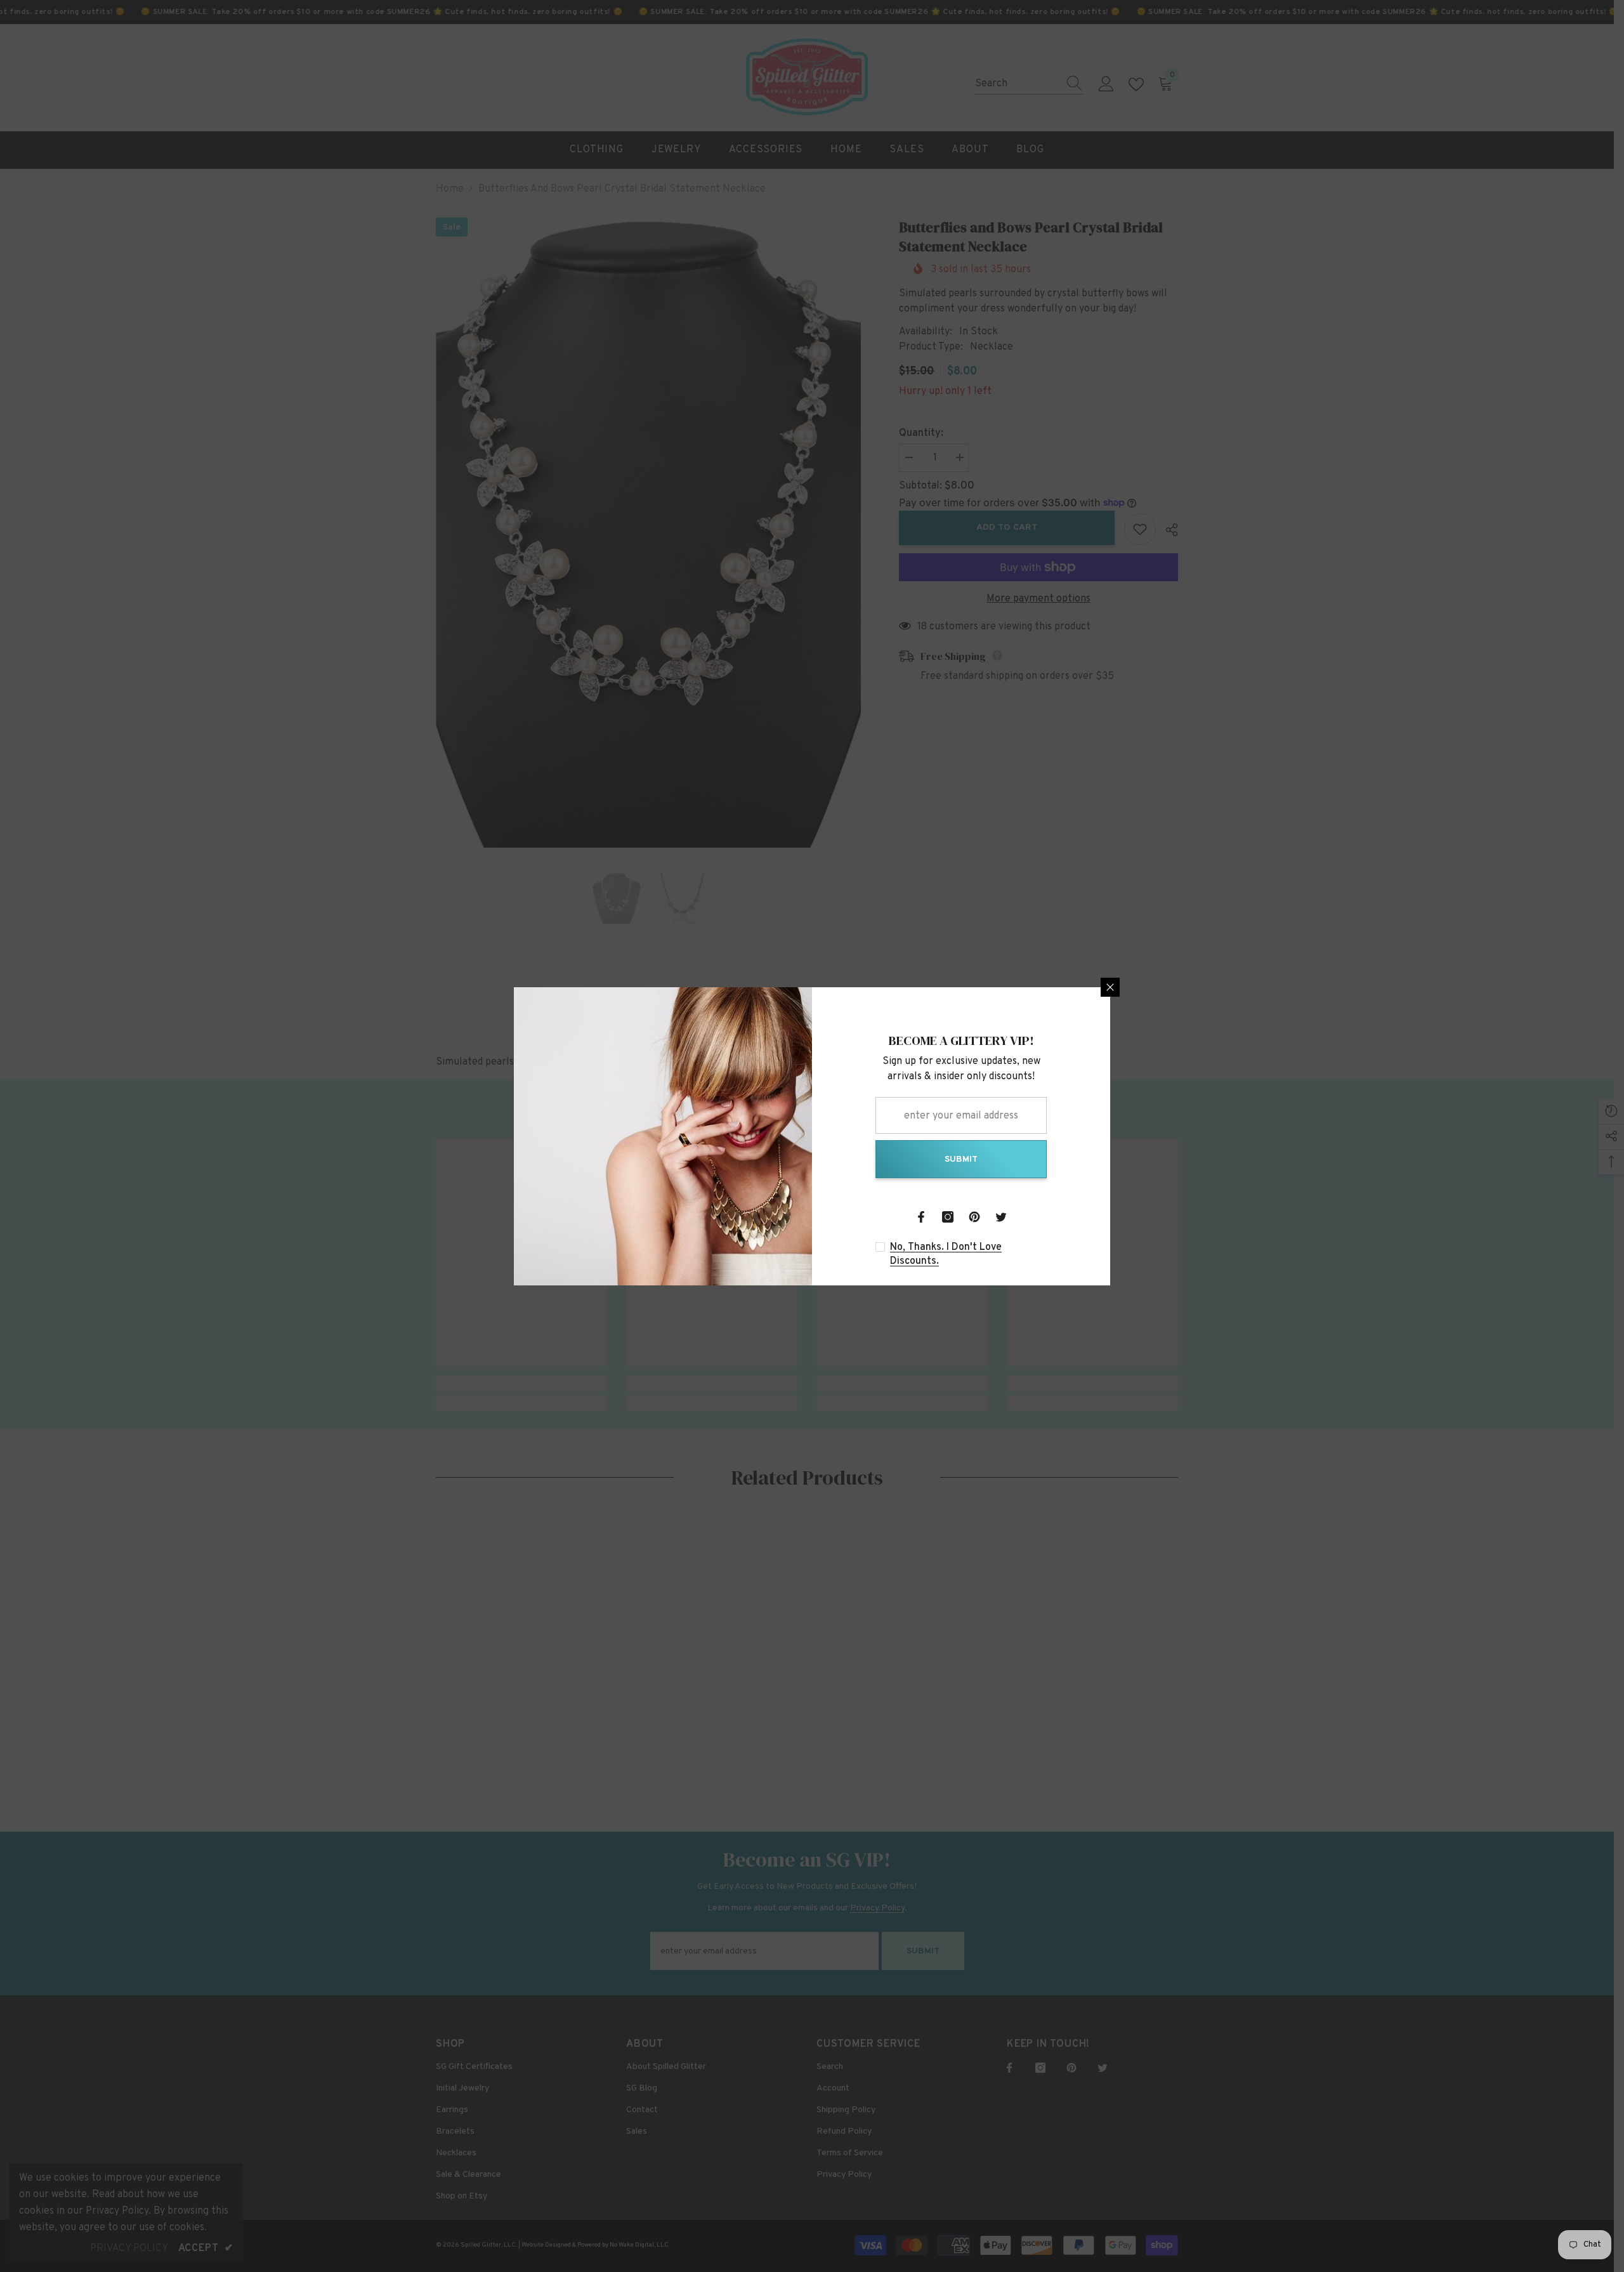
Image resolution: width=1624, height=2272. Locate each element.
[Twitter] (1001, 1217)
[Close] (1110, 987)
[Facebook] (921, 1217)
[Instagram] (948, 1217)
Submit (961, 1159)
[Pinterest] (974, 1217)
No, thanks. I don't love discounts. (946, 1254)
